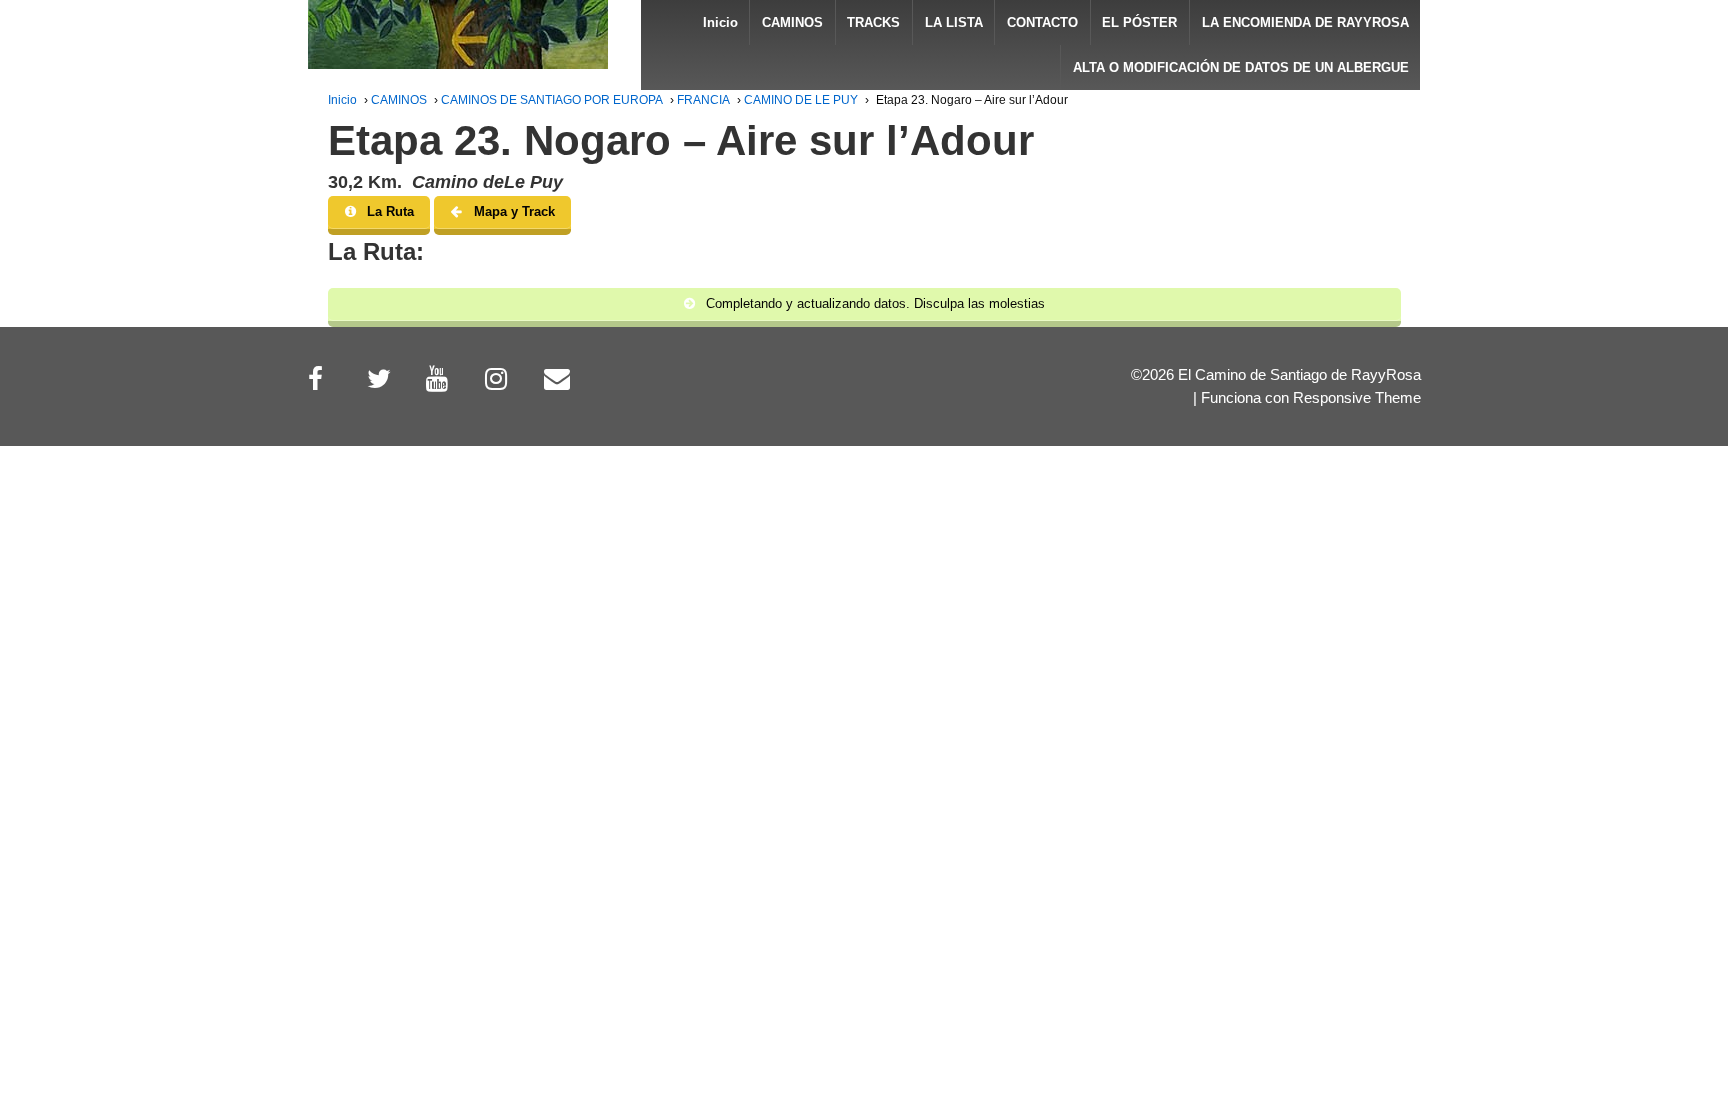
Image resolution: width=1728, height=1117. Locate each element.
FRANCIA (703, 100)
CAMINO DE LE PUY (801, 100)
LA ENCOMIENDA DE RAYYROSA (1305, 22)
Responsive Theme (1357, 398)
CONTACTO (1042, 22)
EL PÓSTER (1139, 22)
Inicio (720, 22)
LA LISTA (954, 22)
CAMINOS (792, 22)
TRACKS (873, 22)
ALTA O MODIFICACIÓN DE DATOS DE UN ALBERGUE (1241, 67)
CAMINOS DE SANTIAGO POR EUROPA (552, 100)
